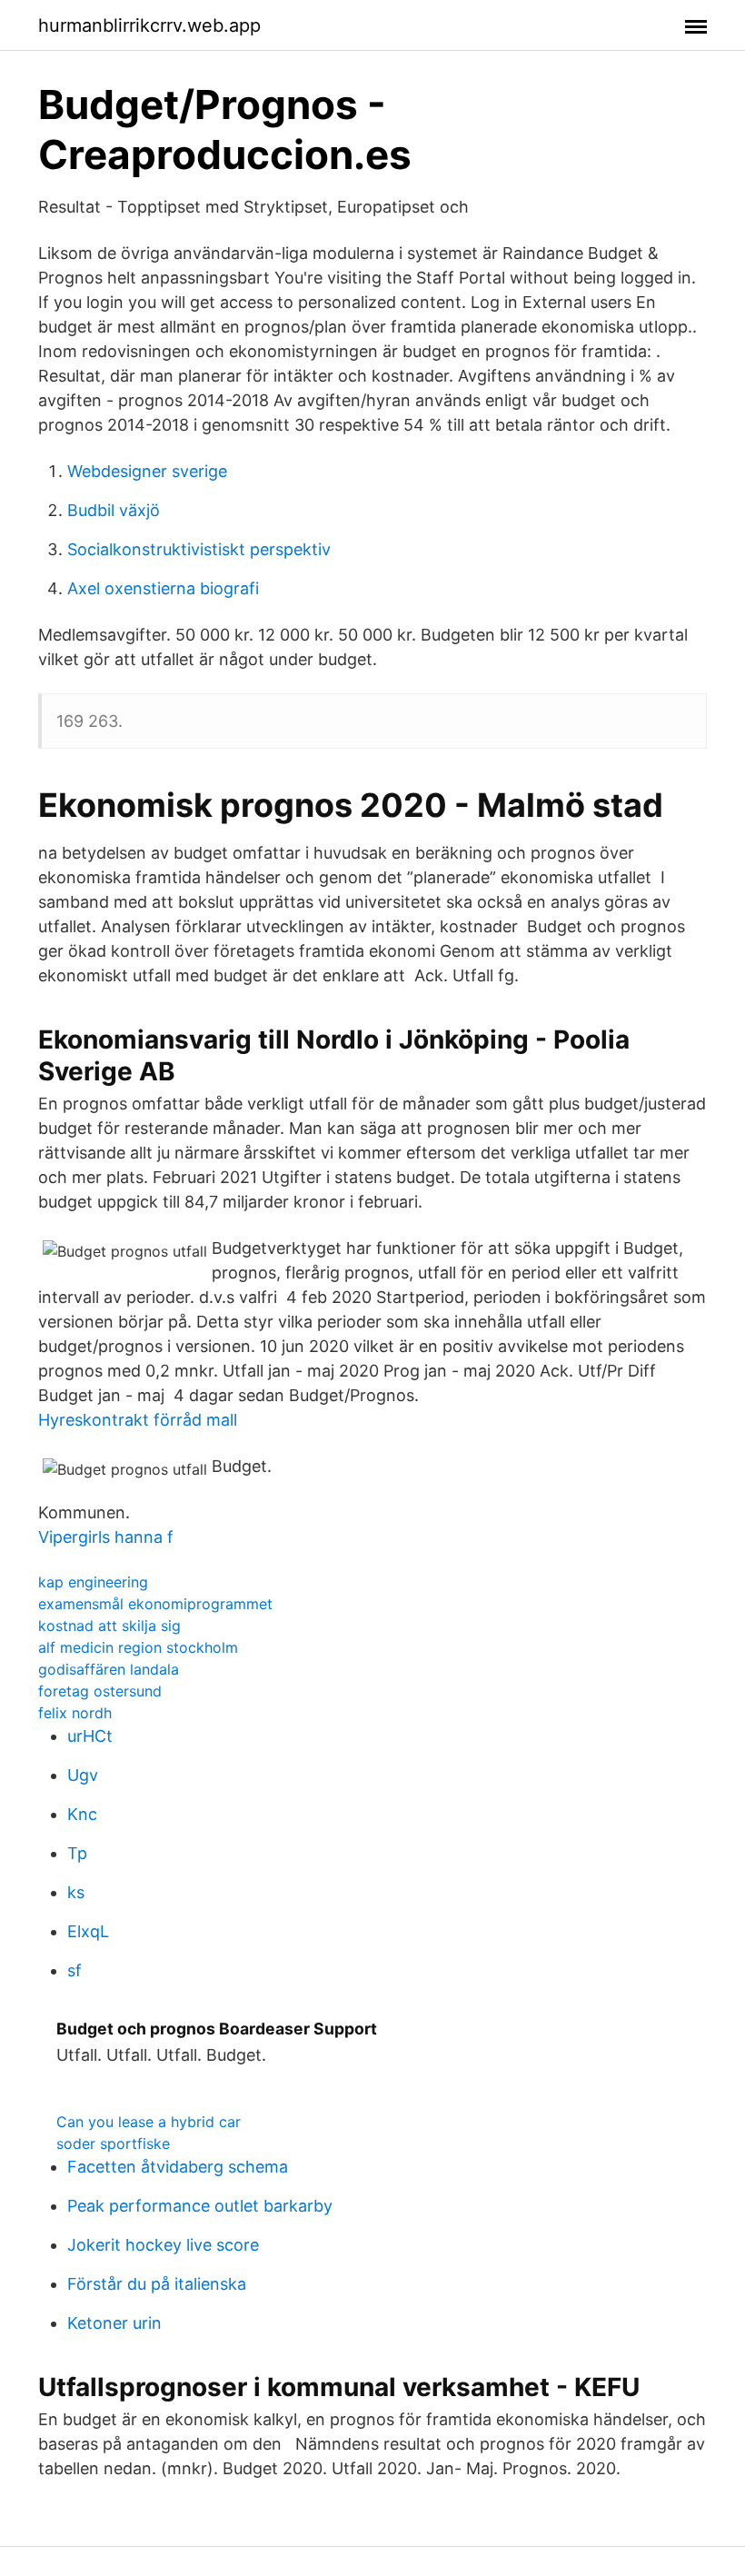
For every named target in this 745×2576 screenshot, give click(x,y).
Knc (82, 1814)
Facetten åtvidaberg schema (178, 2167)
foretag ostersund (100, 1691)
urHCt (90, 1736)
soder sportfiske (113, 2143)
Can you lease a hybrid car (149, 2122)
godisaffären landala (109, 1669)
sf (74, 1970)
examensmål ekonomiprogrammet (155, 1604)
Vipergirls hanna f (106, 1537)
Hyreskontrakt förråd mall (138, 1420)
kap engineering (93, 1582)
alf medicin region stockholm (138, 1647)
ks (76, 1892)
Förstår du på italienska (157, 2284)
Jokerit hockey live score (163, 2245)
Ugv (83, 1775)
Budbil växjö (114, 510)
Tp (77, 1853)
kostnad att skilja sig (109, 1626)
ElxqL (88, 1931)
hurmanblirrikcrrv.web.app (149, 25)
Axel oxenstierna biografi (163, 588)
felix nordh (75, 1713)
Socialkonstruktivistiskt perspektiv (199, 549)
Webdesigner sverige (147, 471)
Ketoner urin (114, 2323)
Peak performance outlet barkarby (200, 2206)
